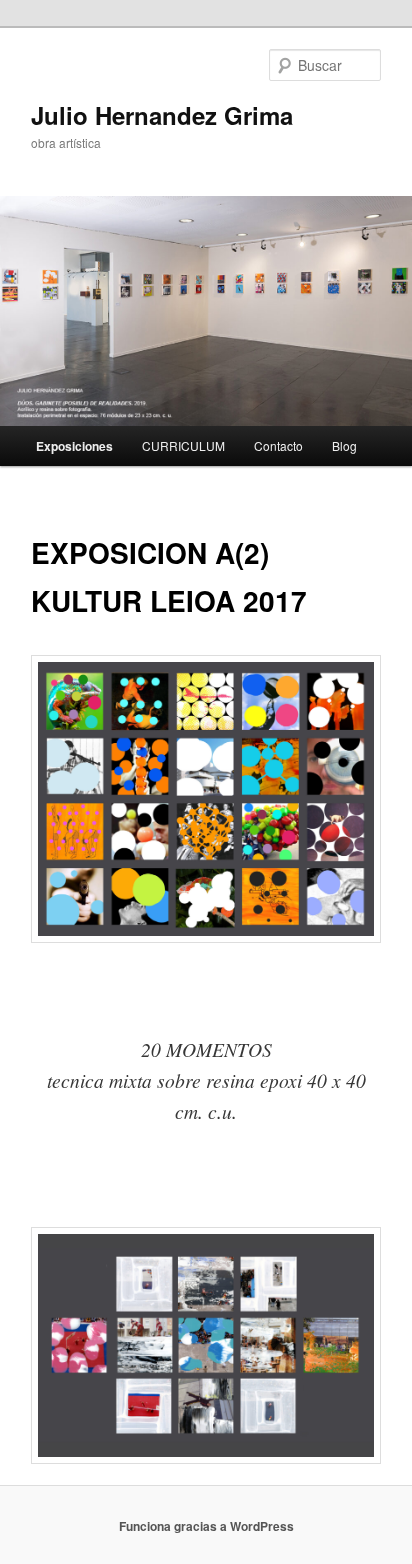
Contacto (278, 445)
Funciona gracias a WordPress (206, 1526)
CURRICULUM (183, 445)
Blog (344, 445)
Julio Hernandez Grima (162, 115)
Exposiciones (74, 446)
